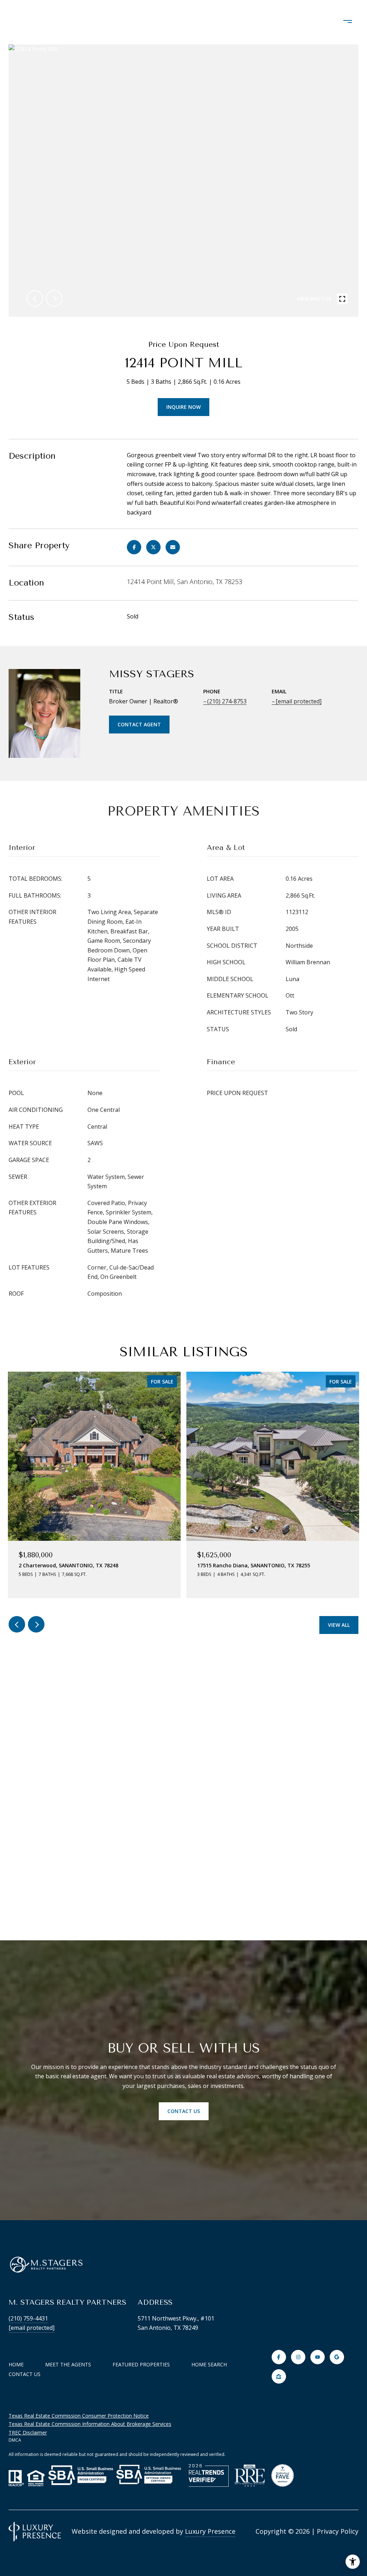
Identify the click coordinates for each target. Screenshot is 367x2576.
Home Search (209, 2364)
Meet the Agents (68, 2364)
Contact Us (25, 2374)
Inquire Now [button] (183, 407)
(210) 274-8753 (227, 701)
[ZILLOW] (279, 2376)
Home (16, 2364)
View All (339, 1625)
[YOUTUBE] (318, 2357)
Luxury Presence (210, 2531)
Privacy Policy (338, 2531)
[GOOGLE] (337, 2357)
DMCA (15, 2440)
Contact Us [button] (184, 2111)
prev (35, 298)
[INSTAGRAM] (298, 2357)
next (54, 298)
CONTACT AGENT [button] (139, 724)
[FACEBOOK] (279, 2357)
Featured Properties (141, 2364)
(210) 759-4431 (28, 2318)
